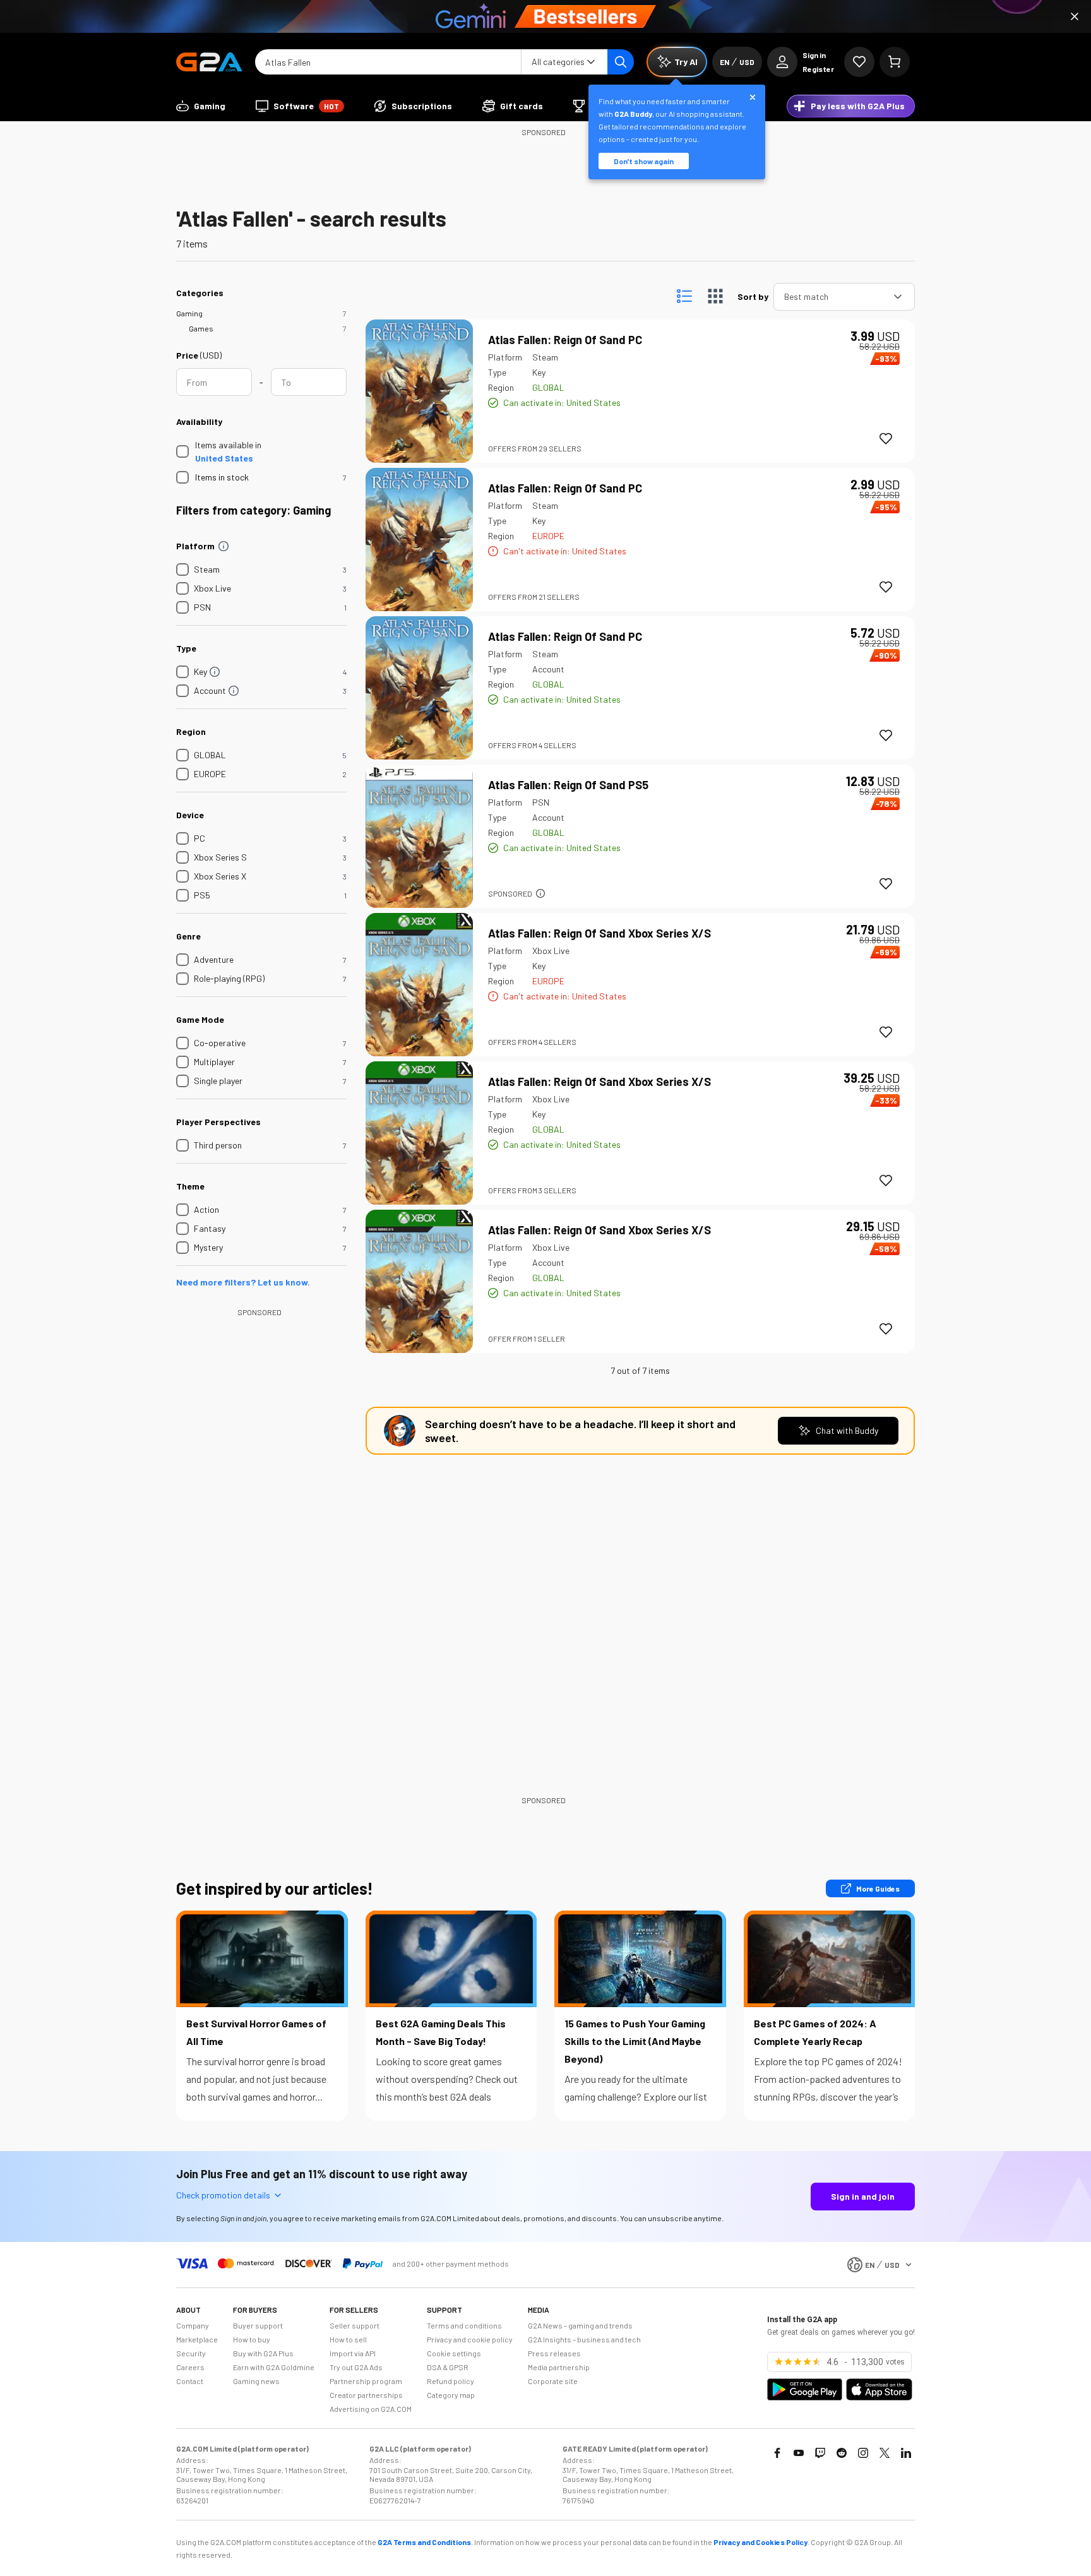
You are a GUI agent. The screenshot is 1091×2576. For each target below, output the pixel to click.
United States (224, 458)
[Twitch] (820, 2453)
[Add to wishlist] (886, 439)
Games (201, 328)
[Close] (1075, 16)
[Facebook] (777, 2453)
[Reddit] (842, 2453)
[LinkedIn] (906, 2453)
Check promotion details (223, 2195)
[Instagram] (863, 2453)
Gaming (189, 313)
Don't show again (644, 161)
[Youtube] (799, 2453)
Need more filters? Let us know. (243, 1282)
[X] (885, 2453)
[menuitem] (201, 106)
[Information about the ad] (540, 893)
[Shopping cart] (895, 62)
